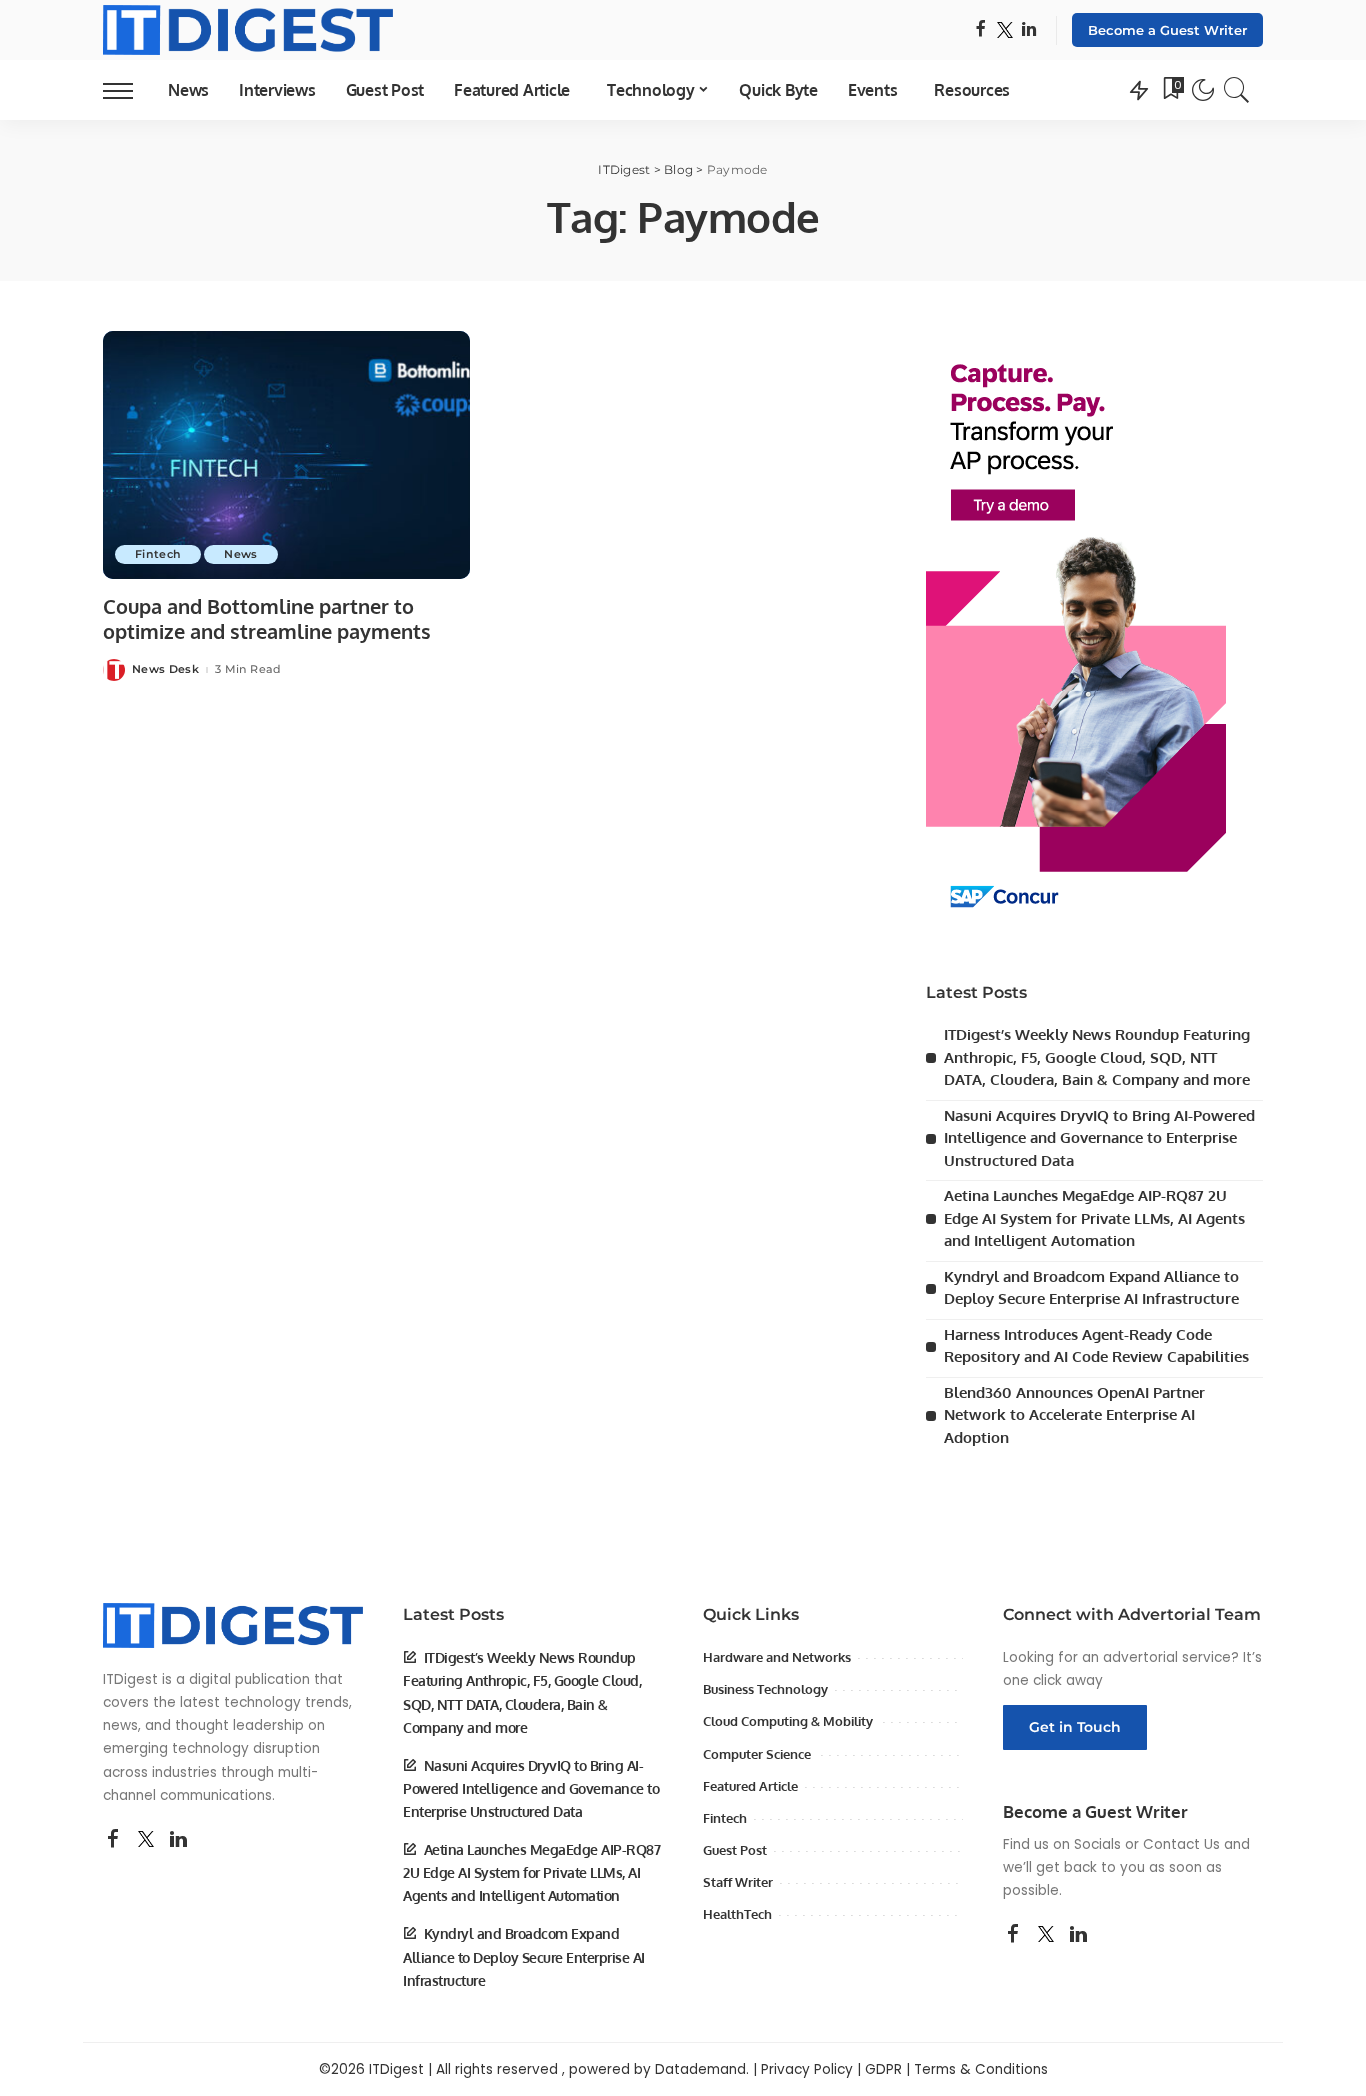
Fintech (158, 554)
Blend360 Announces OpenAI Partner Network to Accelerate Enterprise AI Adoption (1074, 1415)
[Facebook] (980, 30)
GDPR (883, 2069)
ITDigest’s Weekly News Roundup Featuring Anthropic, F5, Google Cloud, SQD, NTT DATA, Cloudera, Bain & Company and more (1097, 1057)
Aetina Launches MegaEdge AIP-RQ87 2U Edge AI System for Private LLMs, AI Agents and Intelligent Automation (1094, 1218)
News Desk (165, 669)
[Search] (1237, 90)
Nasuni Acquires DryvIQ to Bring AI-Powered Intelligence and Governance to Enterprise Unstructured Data (1099, 1138)
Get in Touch (1075, 1727)
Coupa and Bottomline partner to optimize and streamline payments (267, 618)
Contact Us (1181, 1844)
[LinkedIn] (1029, 30)
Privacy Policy (807, 2069)
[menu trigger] (128, 90)
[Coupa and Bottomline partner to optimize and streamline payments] (286, 455)
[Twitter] (1005, 30)
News (240, 554)
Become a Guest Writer (1167, 30)
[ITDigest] (248, 30)
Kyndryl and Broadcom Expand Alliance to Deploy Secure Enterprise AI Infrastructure (524, 1956)
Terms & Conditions (981, 2069)
